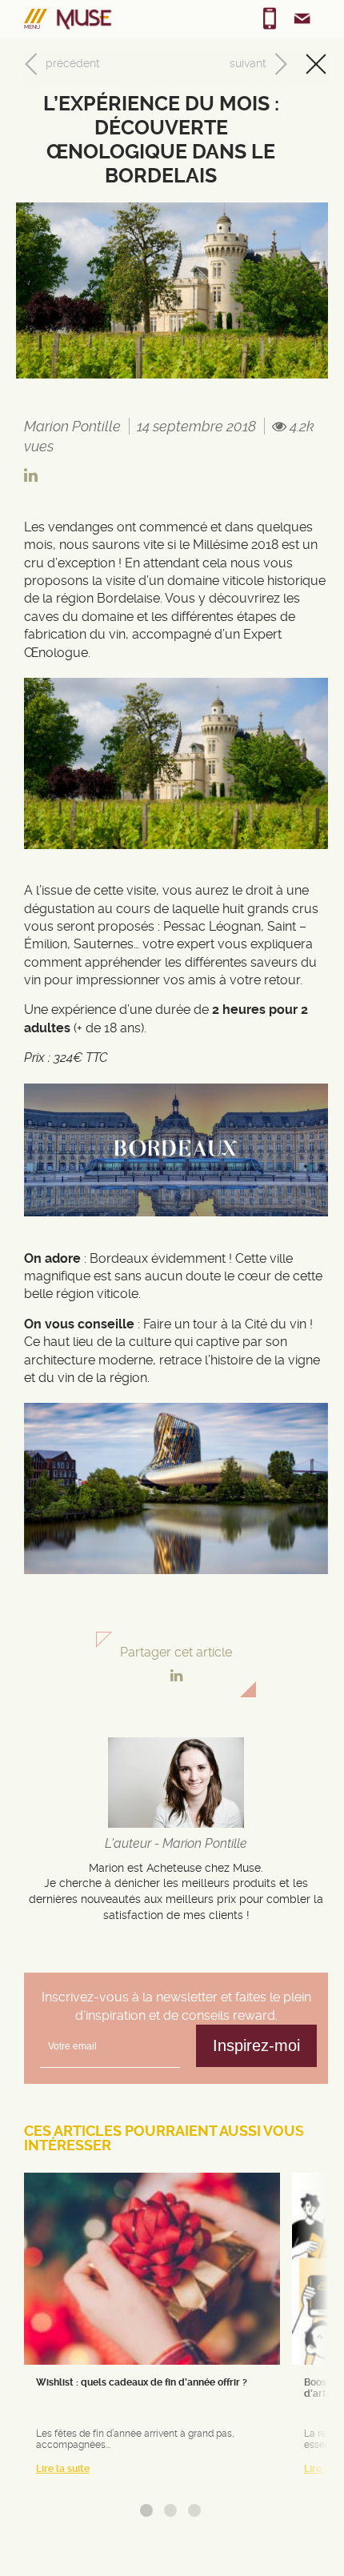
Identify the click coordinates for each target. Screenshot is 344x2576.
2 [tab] (170, 2510)
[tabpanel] (152, 2330)
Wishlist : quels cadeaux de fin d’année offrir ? (142, 2382)
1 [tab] (146, 2510)
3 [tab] (194, 2510)
